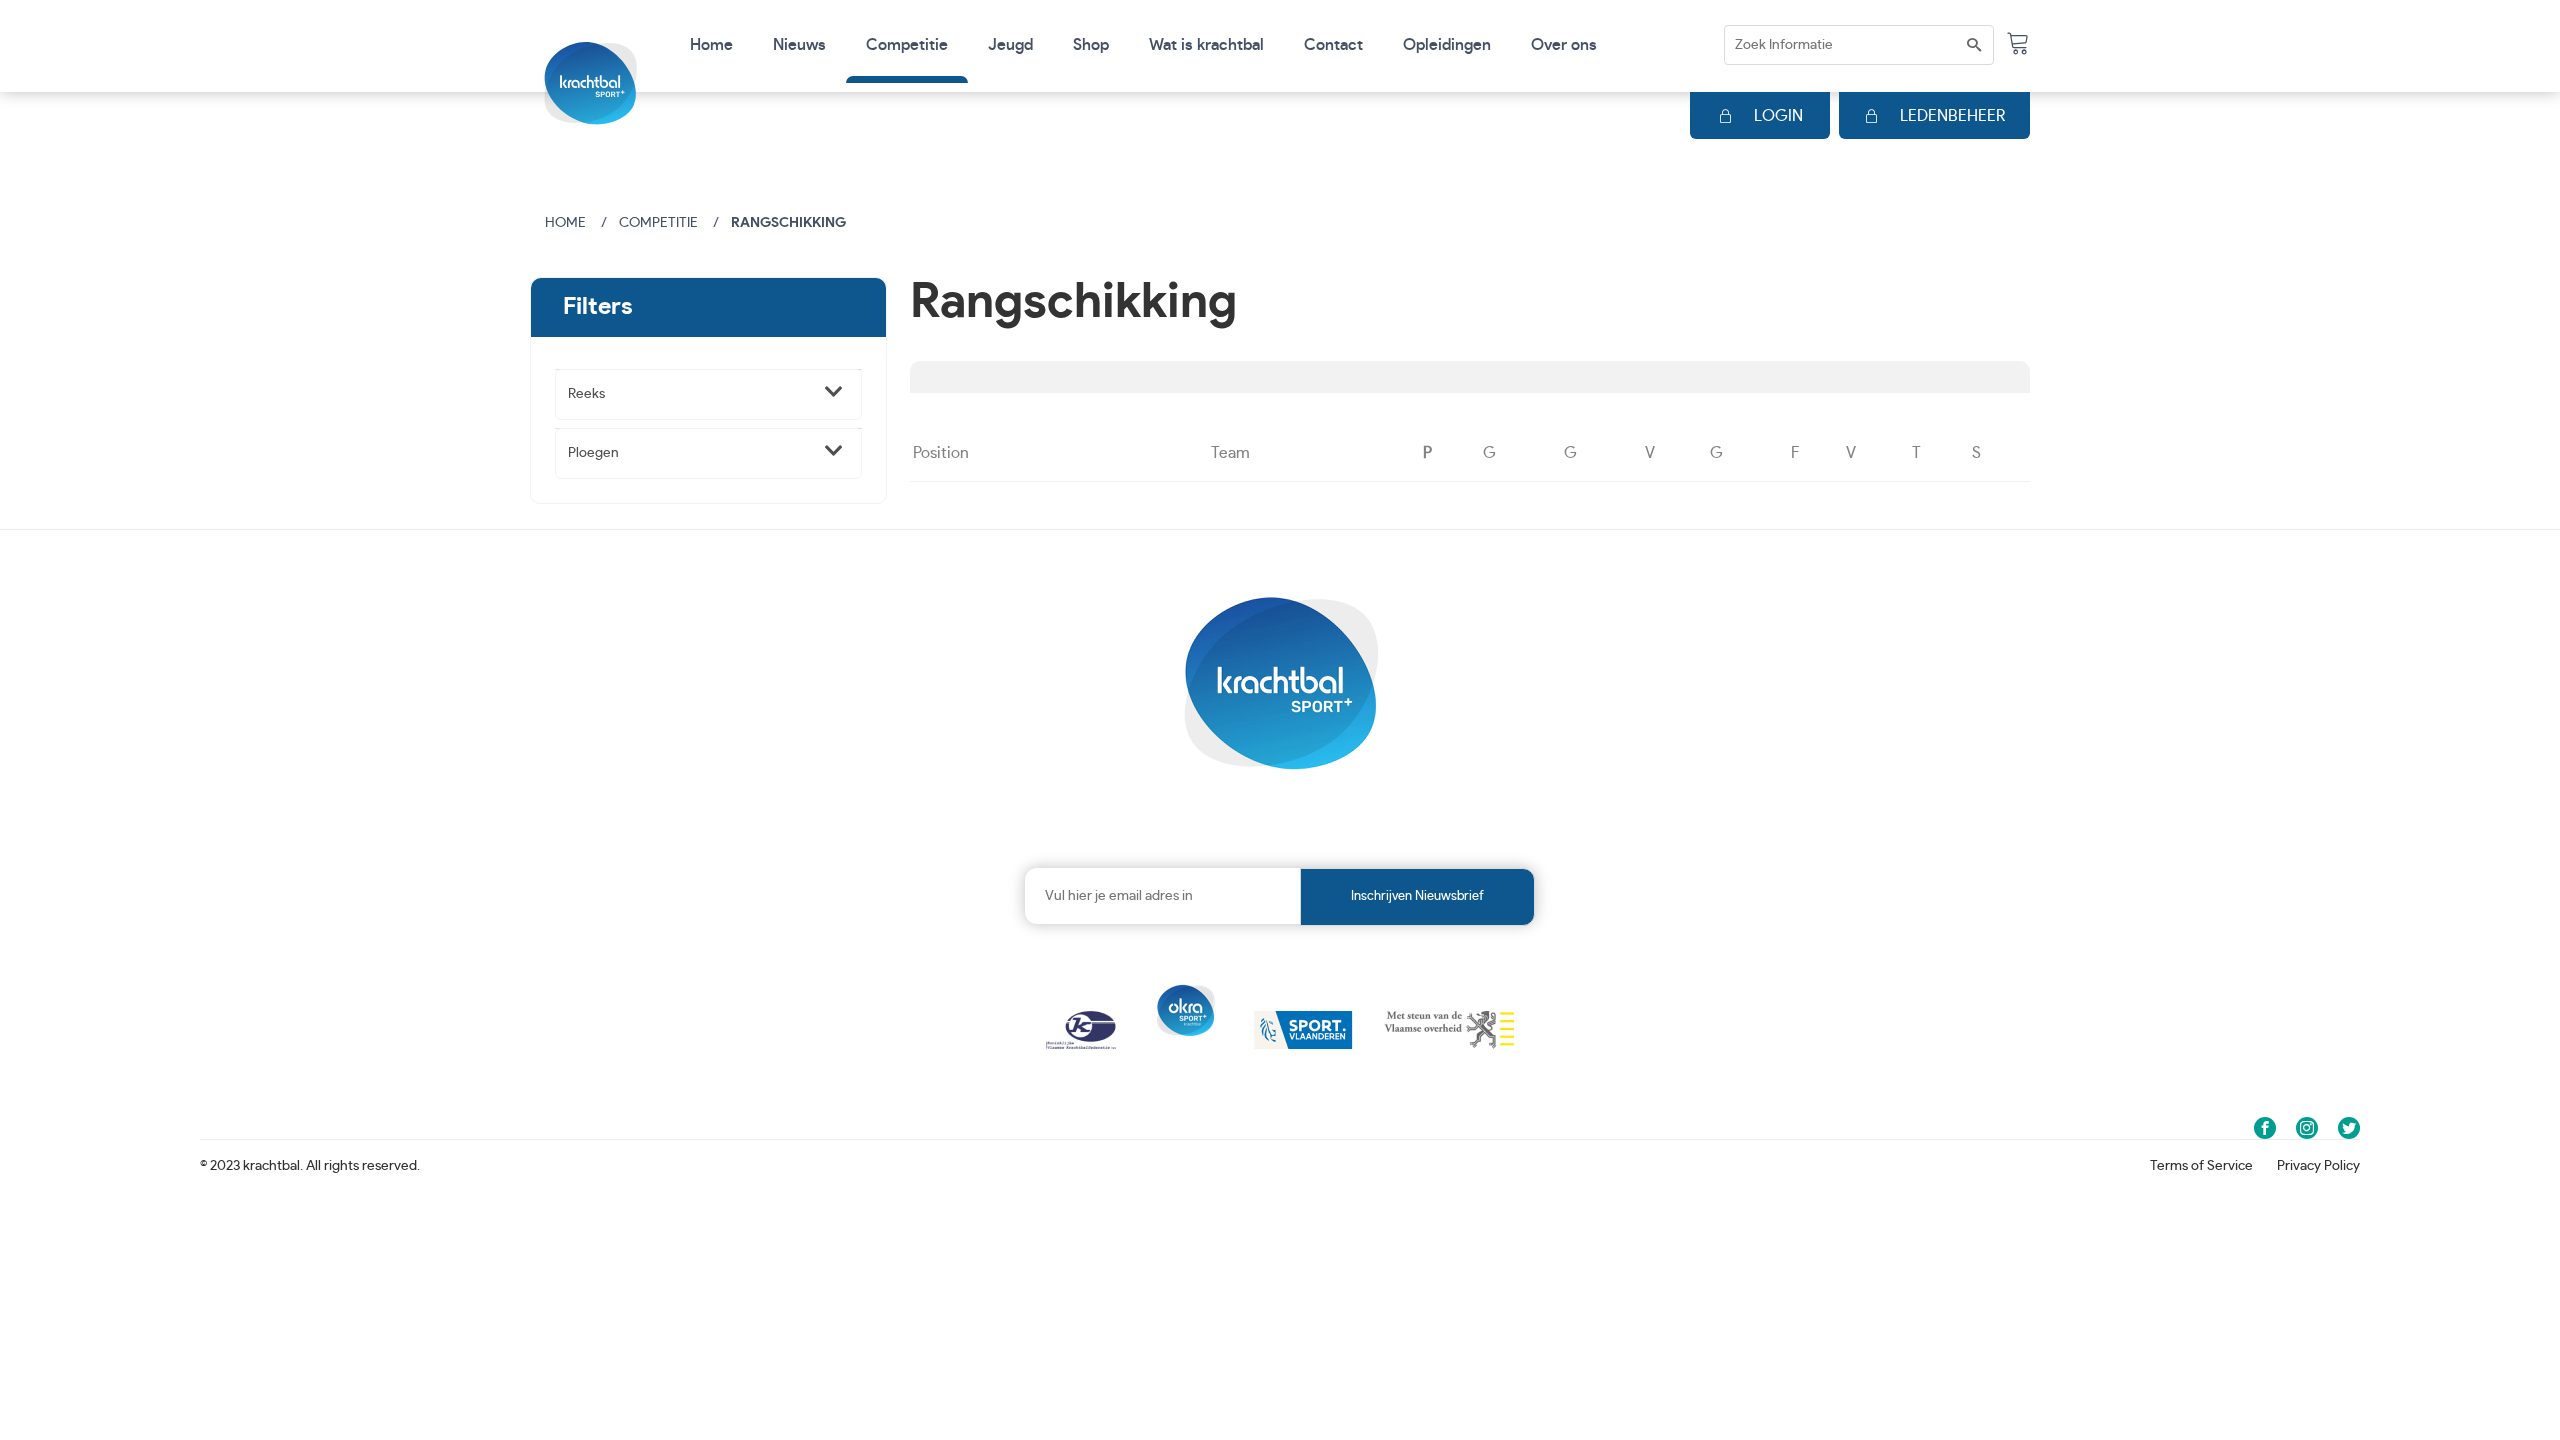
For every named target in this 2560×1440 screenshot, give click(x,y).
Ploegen (593, 453)
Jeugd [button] (1010, 45)
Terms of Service (2201, 1166)
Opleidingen (1447, 45)
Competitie (658, 223)
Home (711, 45)
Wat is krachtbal (1206, 45)
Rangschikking (788, 223)
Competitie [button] (907, 45)
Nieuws (799, 45)
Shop (1091, 45)
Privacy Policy (2318, 1166)
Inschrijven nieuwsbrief (1417, 896)
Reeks (586, 394)
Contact (1333, 45)
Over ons (1564, 45)
